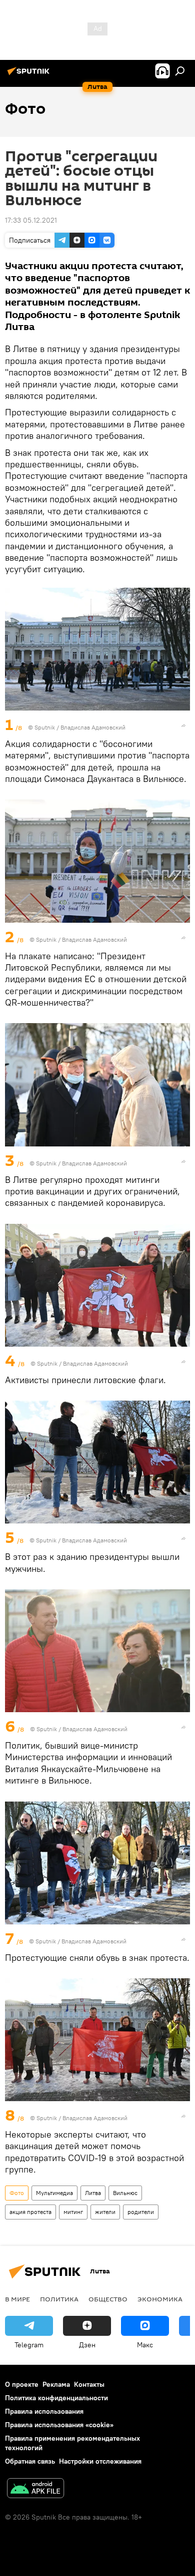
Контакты (89, 2384)
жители (105, 2212)
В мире (17, 2299)
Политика (59, 2299)
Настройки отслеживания (100, 2461)
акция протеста (30, 2212)
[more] (183, 726)
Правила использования (44, 2411)
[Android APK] (35, 2489)
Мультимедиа (54, 2193)
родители (141, 2212)
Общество (108, 2299)
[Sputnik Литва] (30, 75)
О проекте (22, 2384)
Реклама (56, 2384)
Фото (17, 2193)
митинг (73, 2212)
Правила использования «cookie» (59, 2425)
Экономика (160, 2299)
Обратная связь (30, 2461)
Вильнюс (125, 2193)
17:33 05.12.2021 (31, 220)
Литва (93, 2193)
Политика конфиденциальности (56, 2398)
